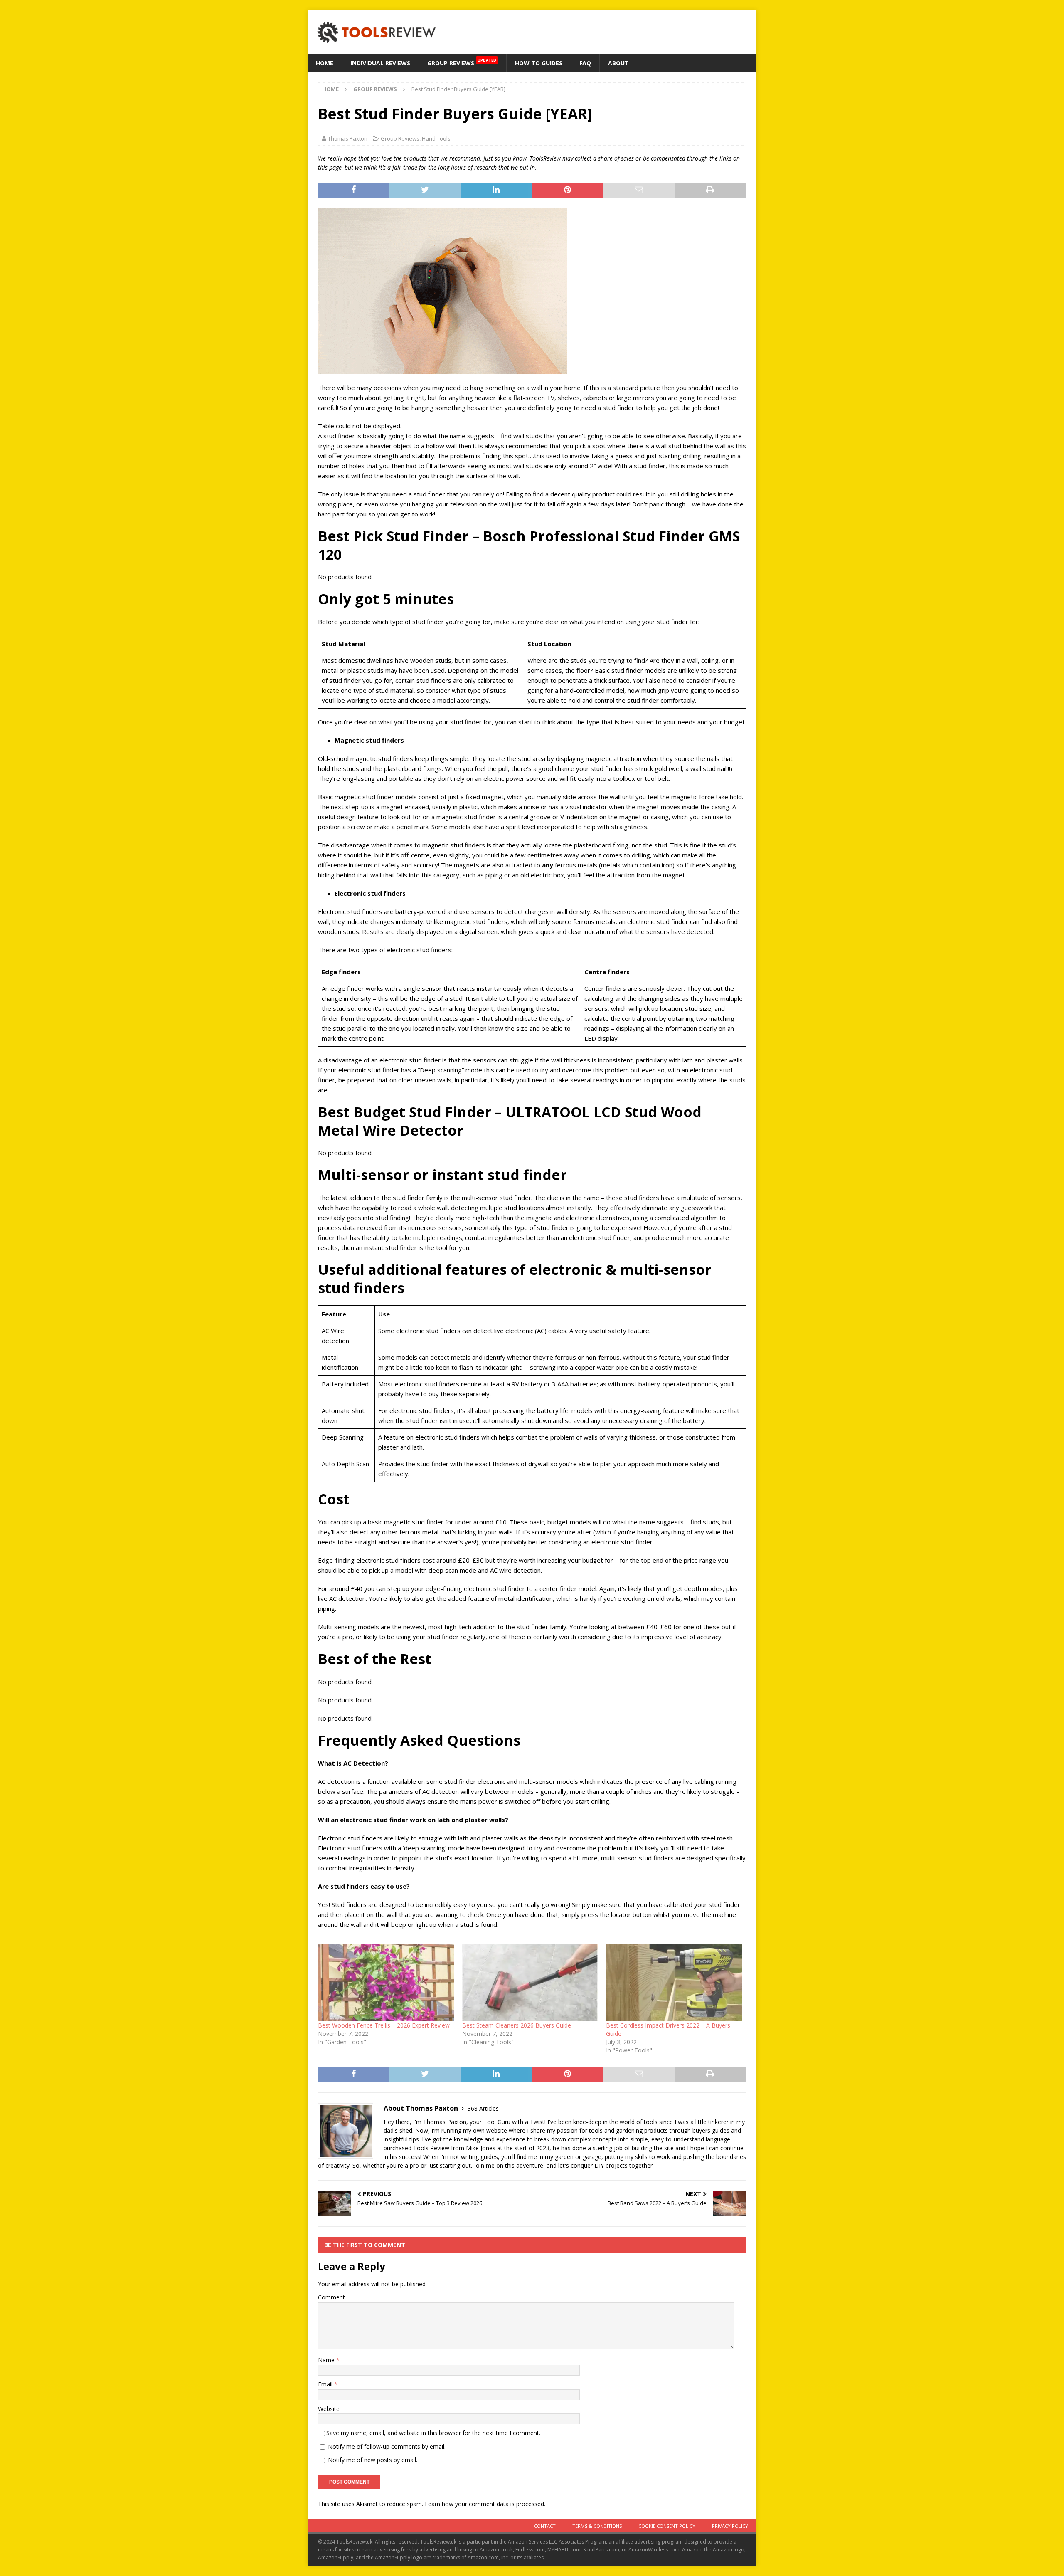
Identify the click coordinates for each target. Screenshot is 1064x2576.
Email (326, 2384)
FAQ (585, 63)
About (618, 63)
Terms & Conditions (597, 2526)
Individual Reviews (380, 63)
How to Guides (539, 63)
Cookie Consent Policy (667, 2526)
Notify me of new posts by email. (373, 2460)
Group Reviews (400, 138)
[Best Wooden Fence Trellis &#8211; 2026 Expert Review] (386, 1983)
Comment (331, 2297)
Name (327, 2360)
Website (329, 2409)
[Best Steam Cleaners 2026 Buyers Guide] (530, 1983)
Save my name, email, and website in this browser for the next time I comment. (433, 2433)
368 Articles (483, 2108)
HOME (325, 63)
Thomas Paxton (348, 138)
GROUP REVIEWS (462, 62)
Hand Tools (436, 138)
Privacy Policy (730, 2526)
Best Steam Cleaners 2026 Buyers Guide (517, 2025)
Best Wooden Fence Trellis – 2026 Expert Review (384, 2025)
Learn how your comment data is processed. (485, 2504)
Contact (545, 2526)
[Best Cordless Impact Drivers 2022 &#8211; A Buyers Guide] (674, 1983)
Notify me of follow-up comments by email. (387, 2446)
